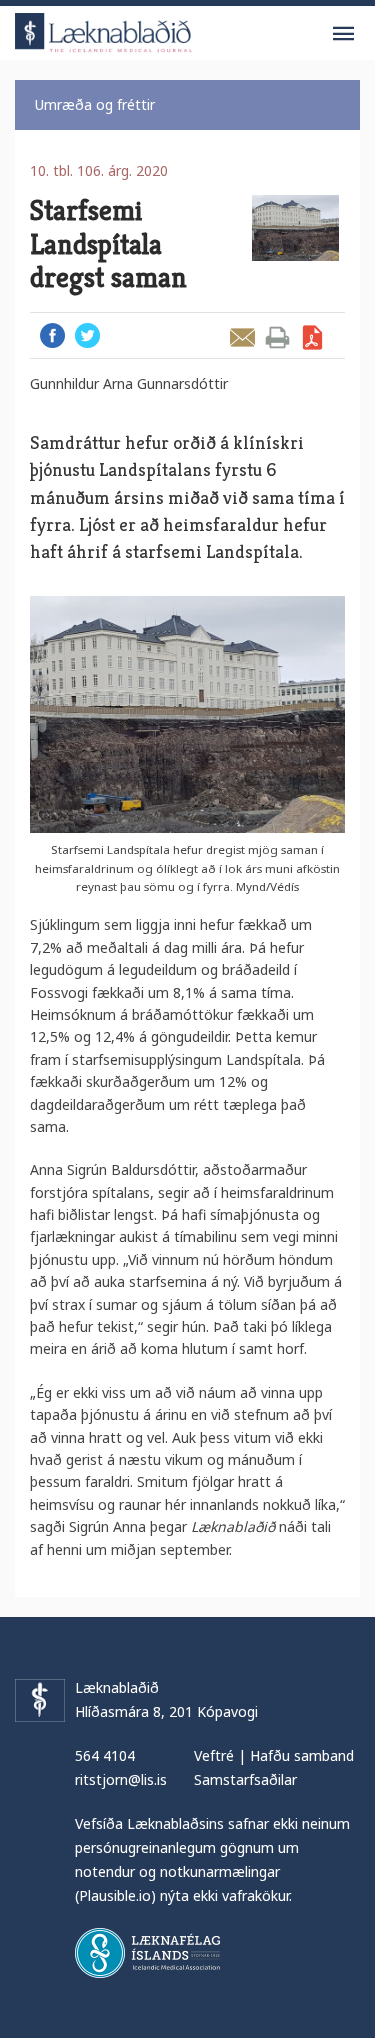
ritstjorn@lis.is (121, 1779)
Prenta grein (277, 337)
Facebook (52, 335)
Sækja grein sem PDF (312, 337)
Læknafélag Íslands (147, 1953)
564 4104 (105, 1755)
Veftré (214, 1755)
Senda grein (242, 337)
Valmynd (343, 34)
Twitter (87, 335)
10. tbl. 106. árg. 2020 (99, 170)
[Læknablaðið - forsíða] (104, 29)
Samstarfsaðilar (245, 1779)
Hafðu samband (302, 1755)
